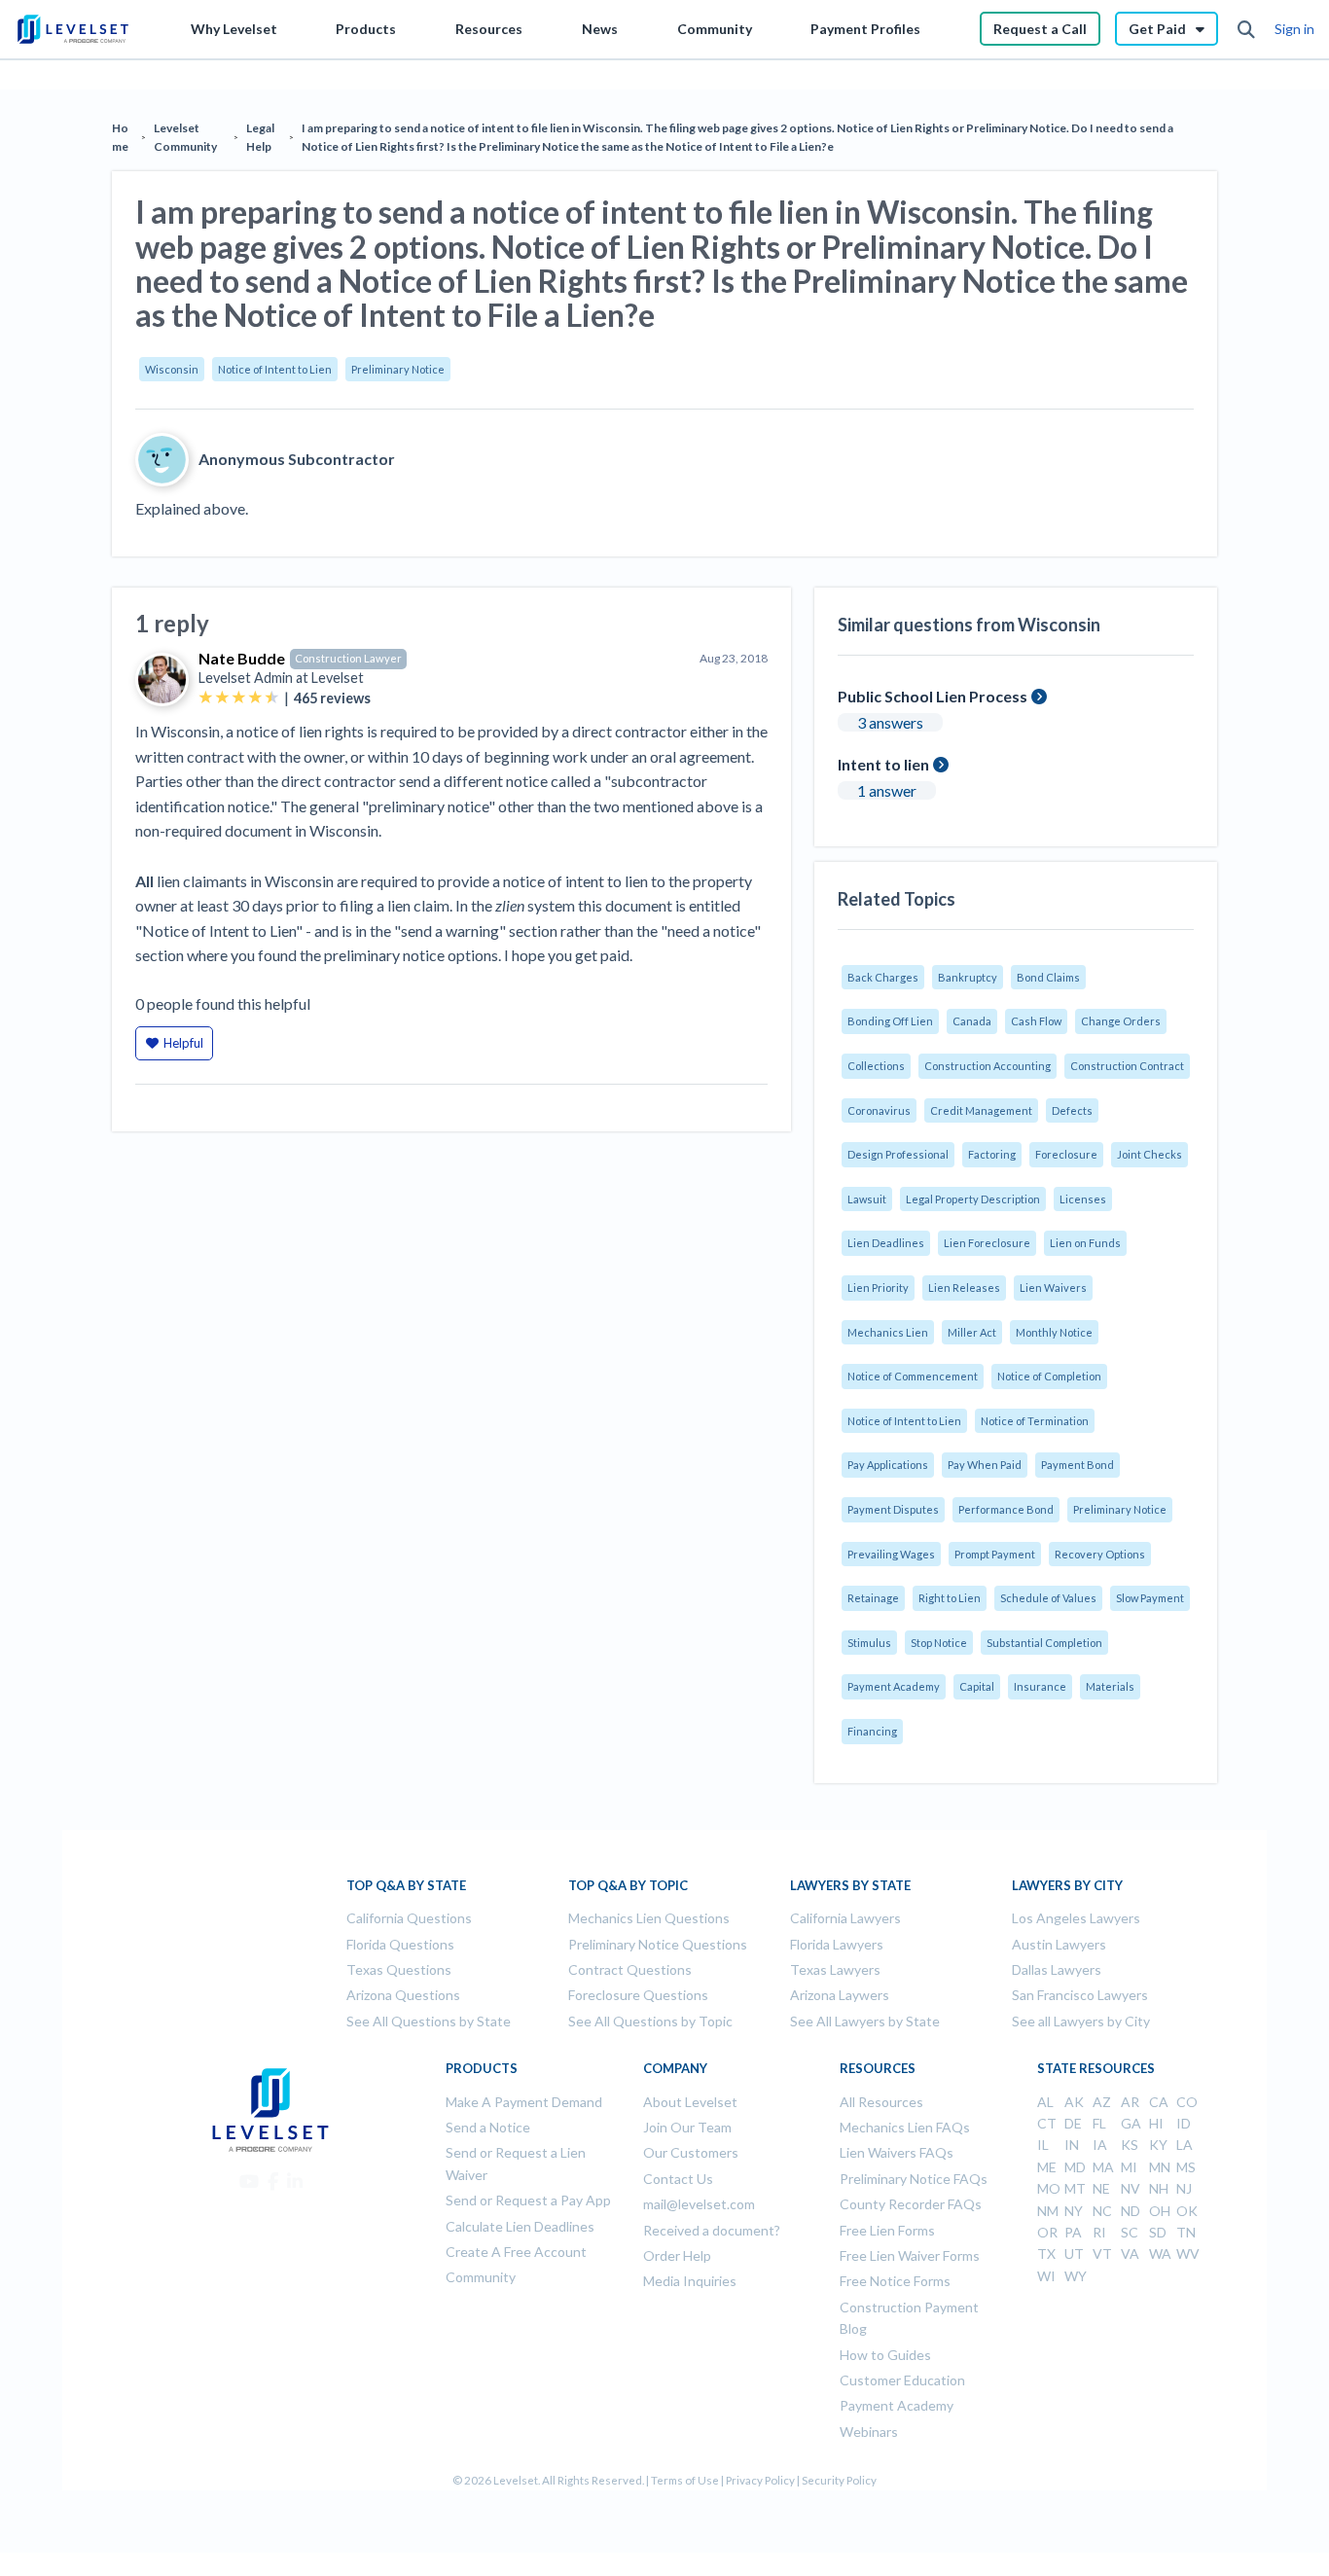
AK (1074, 2102)
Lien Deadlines (886, 1243)
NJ (1184, 2188)
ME (1047, 2167)
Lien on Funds (1085, 1243)
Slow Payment (1150, 1598)
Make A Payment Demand (524, 2102)
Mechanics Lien (888, 1332)
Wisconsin (172, 369)
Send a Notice (488, 2127)
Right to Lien (950, 1598)
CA (1159, 2102)
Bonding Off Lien (890, 1021)
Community (715, 29)
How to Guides (885, 2355)
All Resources (881, 2102)
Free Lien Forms (887, 2230)
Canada (972, 1021)
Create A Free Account (516, 2252)
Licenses (1083, 1199)
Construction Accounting (988, 1066)
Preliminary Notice (398, 369)
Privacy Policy (760, 2480)
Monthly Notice (1054, 1332)
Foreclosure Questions (638, 1995)
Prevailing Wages (891, 1554)
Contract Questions (630, 1969)
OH (1160, 2211)
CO (1187, 2102)
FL (1099, 2123)
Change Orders (1121, 1021)
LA (1185, 2145)
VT (1102, 2254)
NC (1102, 2211)
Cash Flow (1036, 1021)
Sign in (1294, 29)
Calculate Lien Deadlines (520, 2226)
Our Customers (691, 2152)
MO (1049, 2188)
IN (1072, 2145)
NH (1159, 2188)
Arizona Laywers (840, 1995)
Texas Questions (399, 1969)
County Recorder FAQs (911, 2204)
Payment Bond (1078, 1465)
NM (1048, 2211)
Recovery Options (1100, 1554)
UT (1074, 2254)
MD (1075, 2167)
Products (366, 29)
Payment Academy (894, 1686)
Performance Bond (1006, 1509)
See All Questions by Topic (650, 2021)
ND (1131, 2211)
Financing (872, 1731)
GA (1131, 2123)
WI (1046, 2276)
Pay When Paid (985, 1465)
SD (1158, 2232)
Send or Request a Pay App (528, 2200)
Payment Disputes (893, 1509)
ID (1184, 2123)
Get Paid (1157, 29)
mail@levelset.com (699, 2204)
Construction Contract (1127, 1066)
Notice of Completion (1049, 1376)
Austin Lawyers (1059, 1944)
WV (1188, 2254)
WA (1160, 2254)
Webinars (869, 2432)
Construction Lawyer (348, 658)
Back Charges (883, 977)
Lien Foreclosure (987, 1243)
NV (1131, 2188)
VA (1130, 2254)
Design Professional (898, 1154)
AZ (1102, 2102)
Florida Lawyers (837, 1944)
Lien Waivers (1053, 1288)
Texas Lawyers (835, 1969)
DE (1073, 2123)
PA (1073, 2232)
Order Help (677, 2255)
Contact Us (678, 2179)
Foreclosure (1066, 1154)
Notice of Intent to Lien (275, 369)
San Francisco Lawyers (1080, 1995)
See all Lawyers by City (1081, 2021)
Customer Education (902, 2380)
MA (1103, 2167)
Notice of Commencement (913, 1376)
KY (1158, 2145)
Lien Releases (964, 1288)
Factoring (992, 1154)
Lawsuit (867, 1199)
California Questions (409, 1918)
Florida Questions (400, 1944)
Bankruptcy (968, 977)
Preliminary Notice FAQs (914, 2179)
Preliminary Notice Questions (658, 1944)
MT (1075, 2188)
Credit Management (981, 1110)
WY (1076, 2276)
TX (1046, 2254)
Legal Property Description (973, 1199)
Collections (876, 1066)
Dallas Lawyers (1057, 1969)
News (600, 29)
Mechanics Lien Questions (649, 1918)
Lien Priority (878, 1288)
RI (1099, 2232)
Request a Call (1040, 29)
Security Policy (839, 2480)
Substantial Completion (1044, 1643)
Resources (489, 29)
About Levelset (690, 2102)
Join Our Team (687, 2127)
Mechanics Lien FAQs (905, 2127)
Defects (1072, 1110)
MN (1160, 2167)
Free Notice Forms (895, 2281)
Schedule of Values (1048, 1598)
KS (1130, 2145)
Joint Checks (1149, 1154)
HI (1156, 2123)
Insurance (1040, 1686)
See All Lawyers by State (865, 2021)
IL (1043, 2145)
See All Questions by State (429, 2021)
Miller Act (972, 1332)
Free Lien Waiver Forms (910, 2255)
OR (1047, 2232)
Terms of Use (685, 2480)
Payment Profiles (865, 29)
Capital (977, 1686)
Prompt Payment (995, 1554)
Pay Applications (888, 1465)
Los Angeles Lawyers (1076, 1918)
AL (1045, 2102)
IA (1100, 2145)
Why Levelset (234, 29)
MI (1129, 2167)
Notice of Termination (1035, 1421)
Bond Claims (1048, 977)
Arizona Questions (403, 1995)
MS (1186, 2167)
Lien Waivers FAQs (897, 2152)
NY (1074, 2211)
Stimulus (869, 1643)
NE (1101, 2188)
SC (1130, 2232)
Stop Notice (939, 1643)
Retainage (873, 1598)
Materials (1110, 1686)
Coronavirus (879, 1110)
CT (1047, 2123)
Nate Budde (242, 658)
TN (1186, 2232)
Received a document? (712, 2230)
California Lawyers (845, 1918)
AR (1130, 2102)
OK (1187, 2211)
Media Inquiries (690, 2281)
